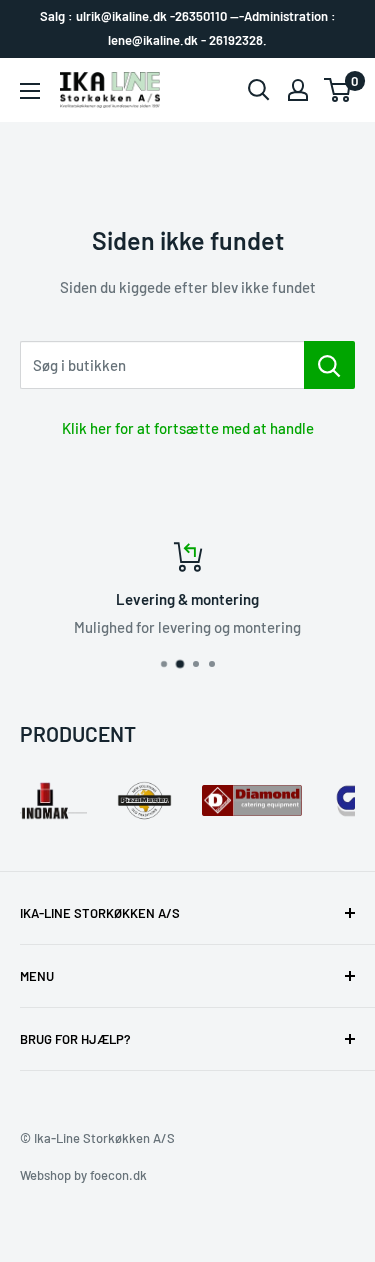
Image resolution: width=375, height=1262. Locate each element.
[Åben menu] (30, 91)
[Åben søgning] (259, 90)
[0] (338, 90)
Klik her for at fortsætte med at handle (188, 428)
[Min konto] (298, 90)
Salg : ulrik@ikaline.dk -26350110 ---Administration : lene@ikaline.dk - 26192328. (188, 28)
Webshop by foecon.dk (83, 1175)
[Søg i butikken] (329, 365)
